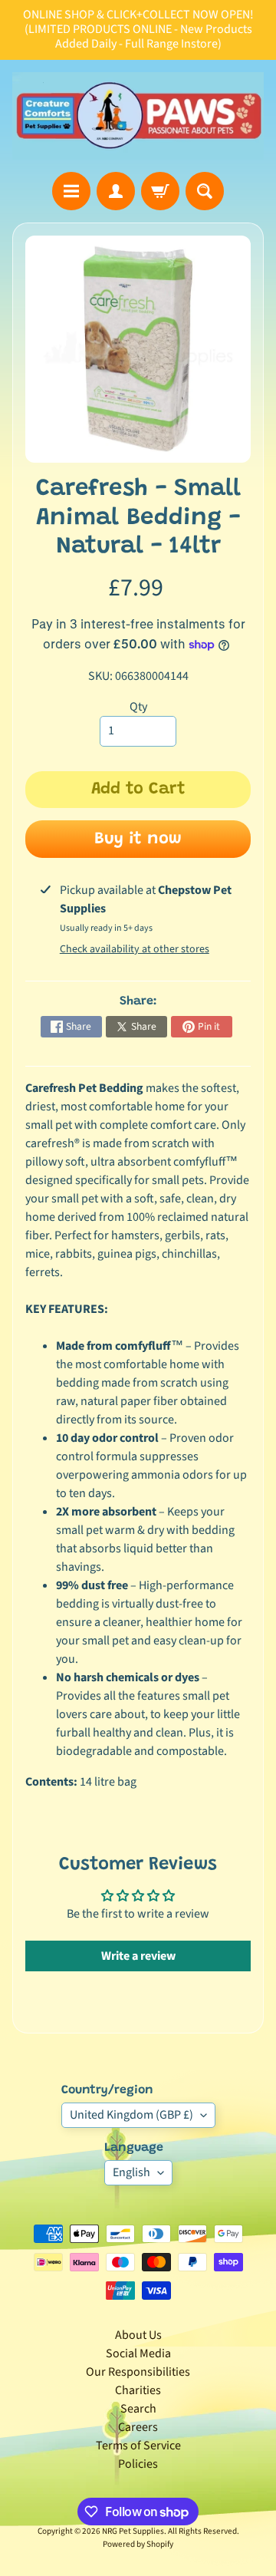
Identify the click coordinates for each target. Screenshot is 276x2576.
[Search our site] (205, 191)
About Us (138, 2335)
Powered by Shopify (138, 2544)
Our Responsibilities (138, 2372)
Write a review (138, 1956)
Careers (138, 2427)
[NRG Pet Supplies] (138, 116)
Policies (138, 2464)
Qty (138, 707)
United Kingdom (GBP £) (131, 2115)
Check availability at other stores (135, 949)
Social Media (138, 2353)
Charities (138, 2390)
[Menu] (71, 191)
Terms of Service (138, 2446)
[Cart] (160, 191)
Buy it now (138, 839)
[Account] (116, 191)
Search (138, 2409)
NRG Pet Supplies (133, 2531)
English (131, 2172)
